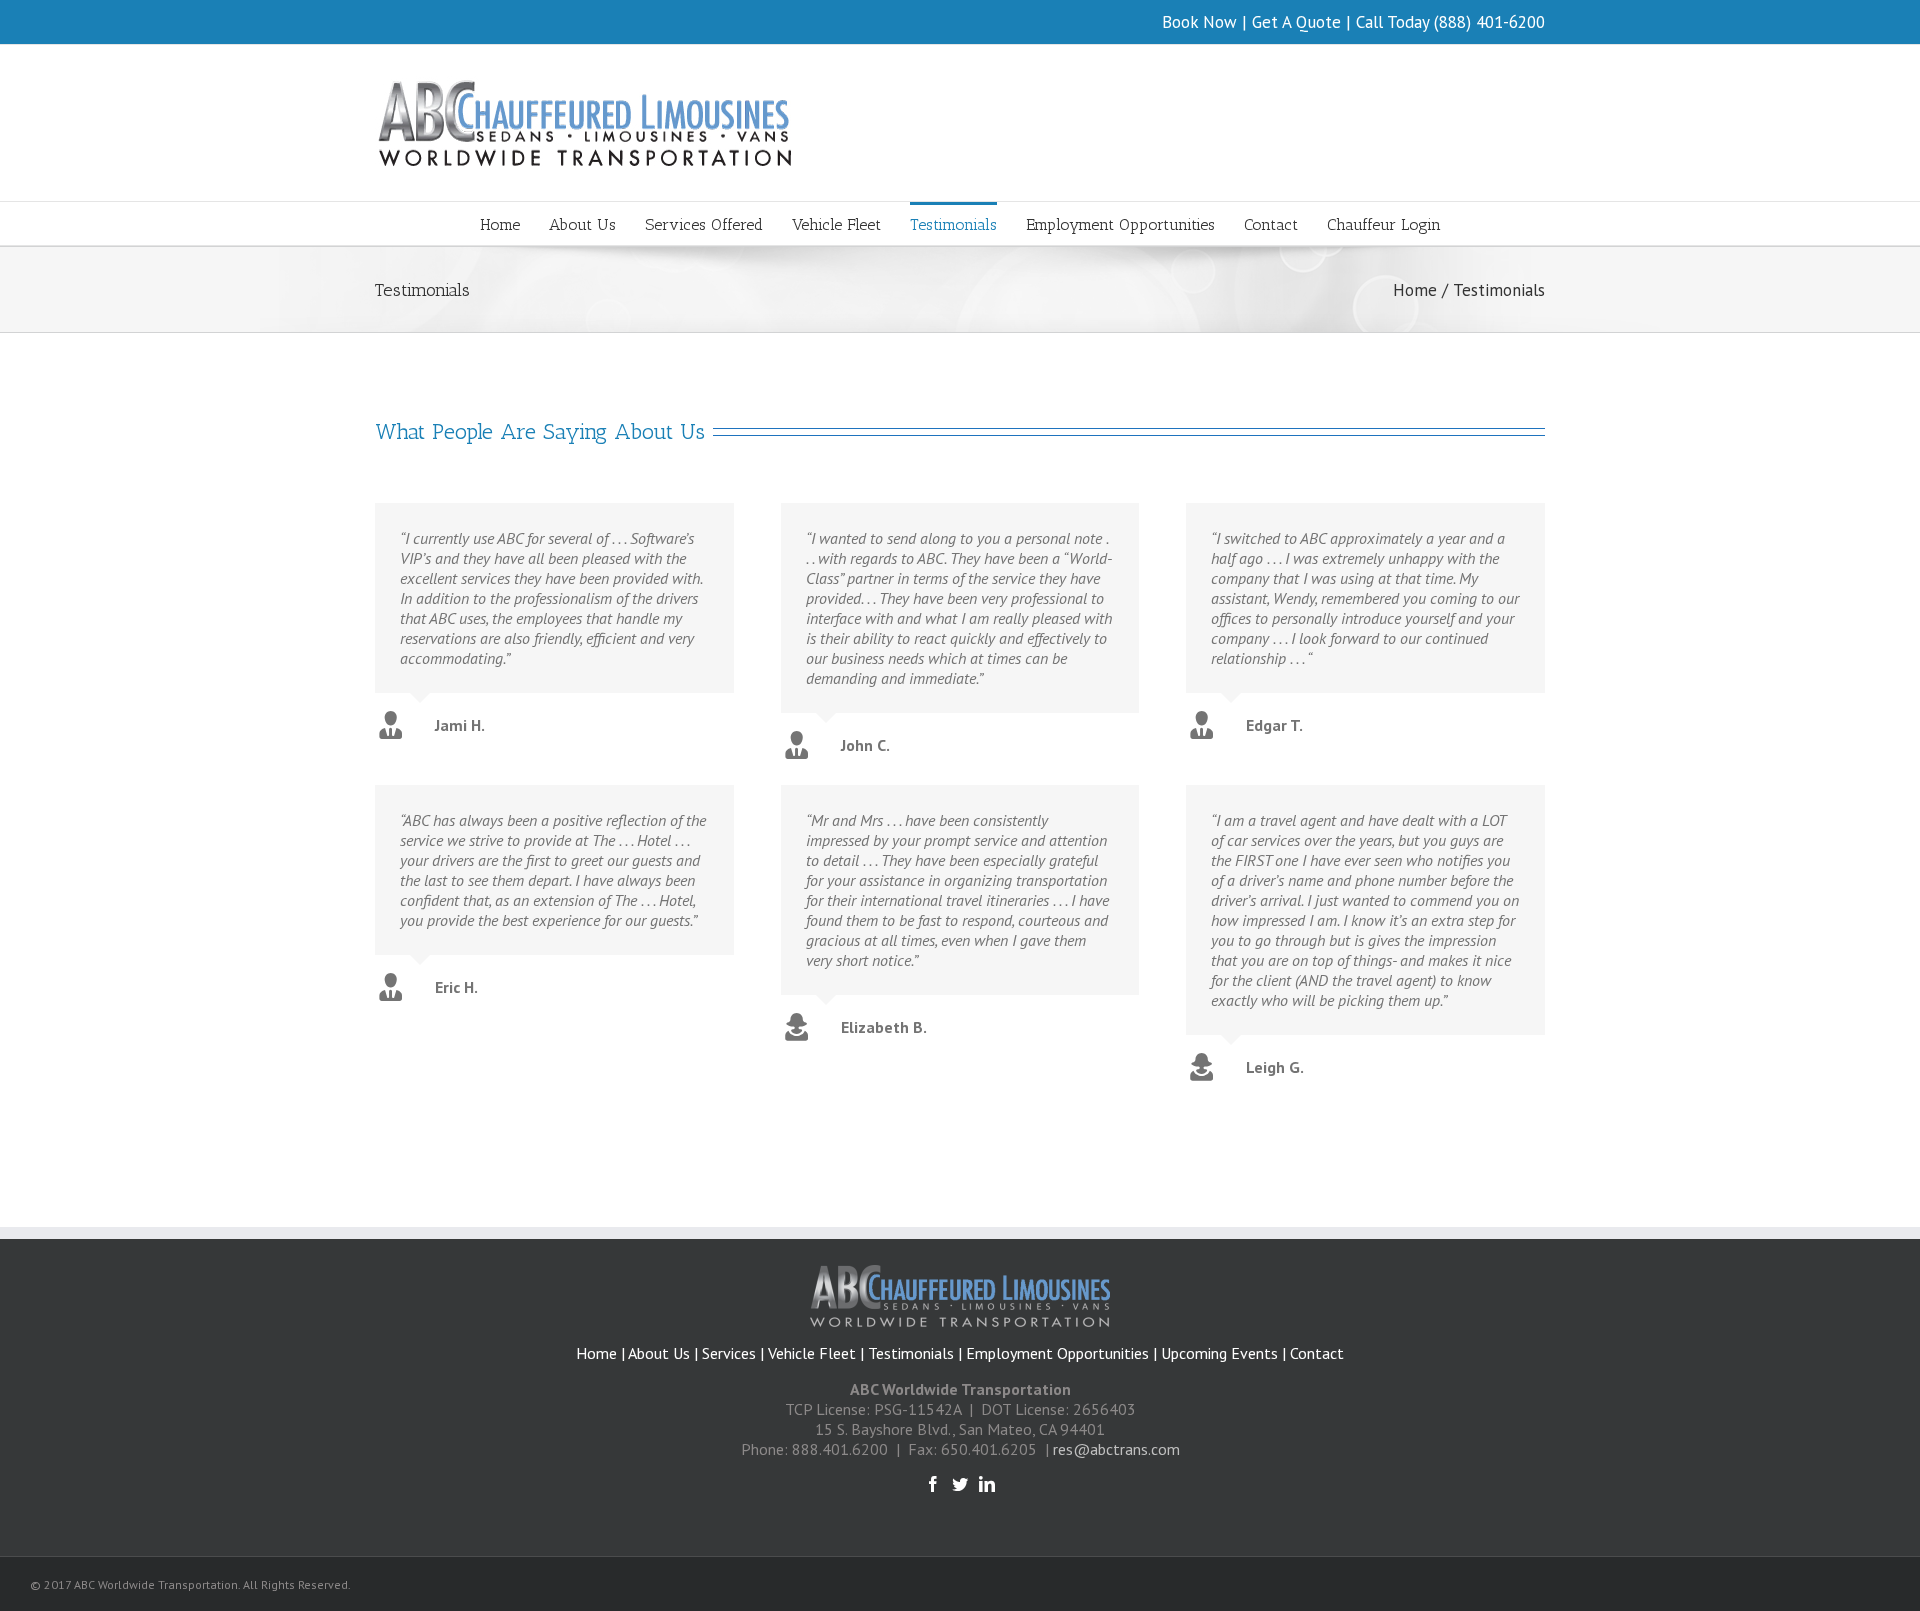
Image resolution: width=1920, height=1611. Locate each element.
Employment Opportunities (1057, 1353)
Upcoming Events (1219, 1353)
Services (729, 1353)
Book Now (1199, 22)
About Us (661, 1353)
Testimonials (911, 1353)
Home (596, 1353)
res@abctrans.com (1116, 1449)
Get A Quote (1296, 22)
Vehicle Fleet (812, 1353)
